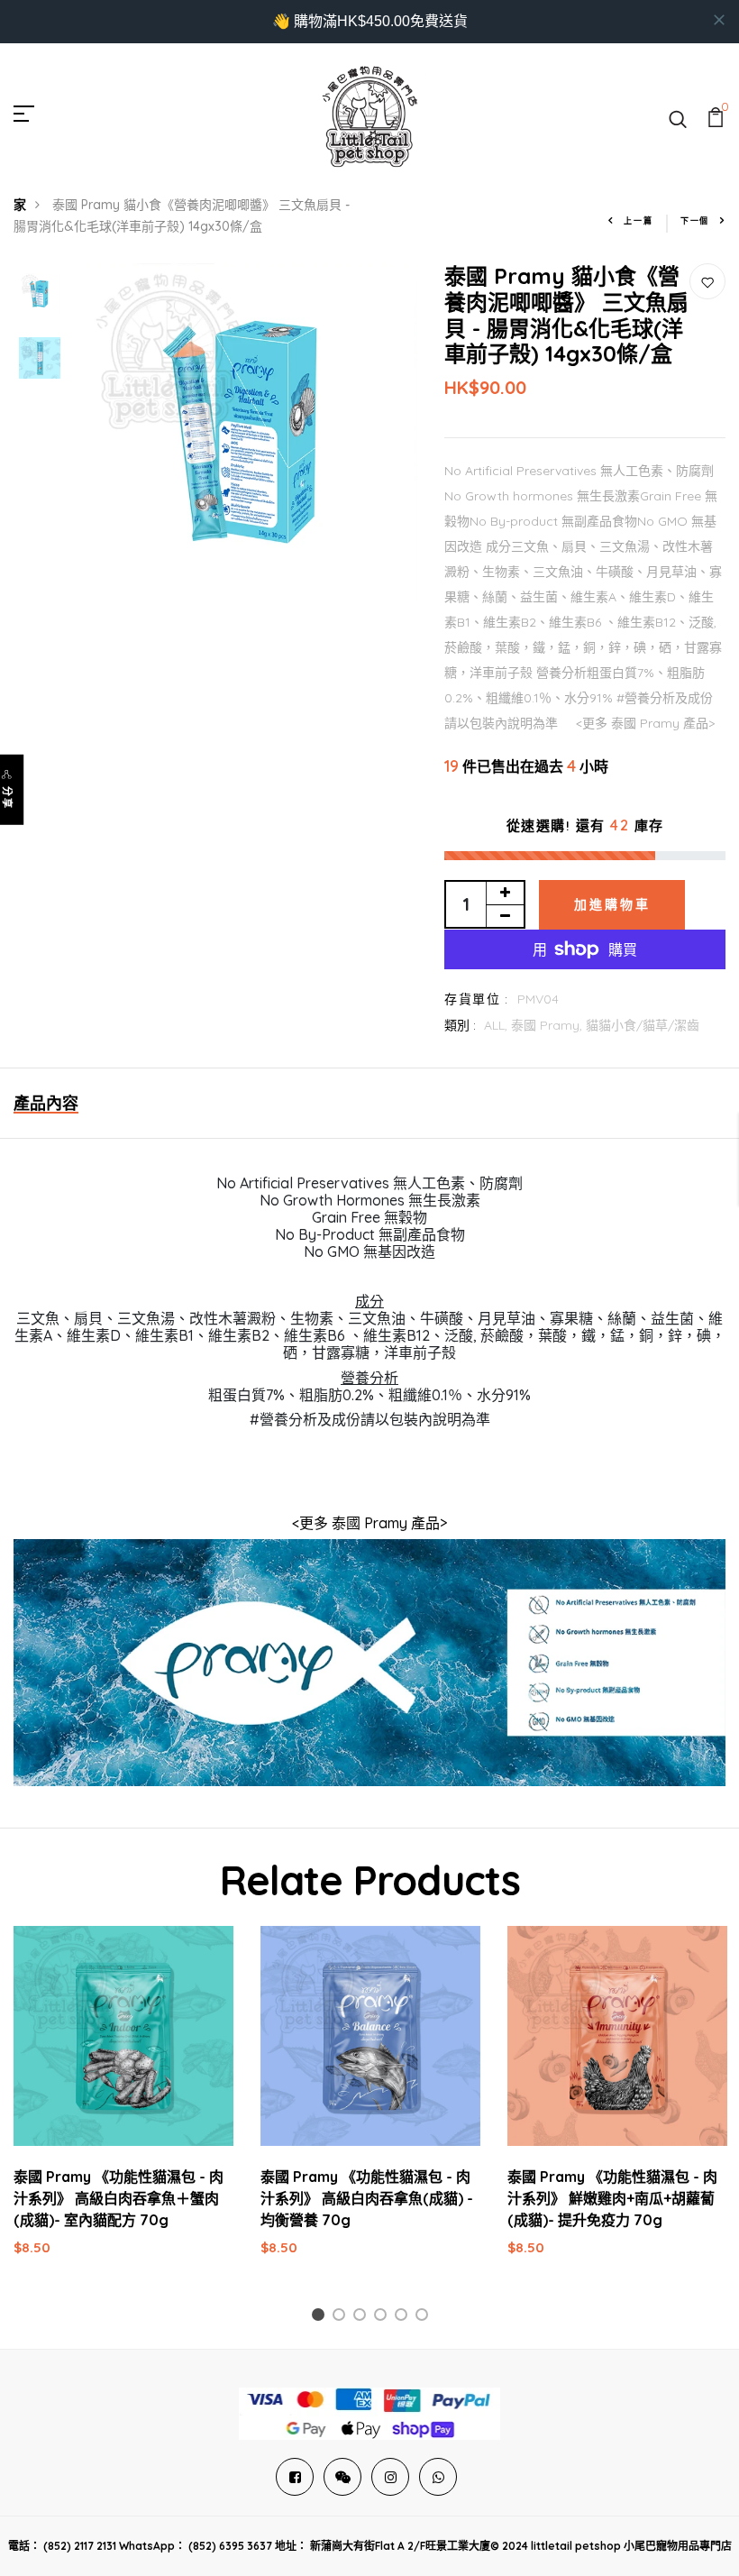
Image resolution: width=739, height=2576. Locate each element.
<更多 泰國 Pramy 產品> (369, 1523)
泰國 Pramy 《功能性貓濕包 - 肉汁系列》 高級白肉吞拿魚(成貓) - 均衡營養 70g (367, 2198)
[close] (719, 20)
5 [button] (404, 2318)
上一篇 (638, 220)
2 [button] (342, 2318)
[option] (40, 295)
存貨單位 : (476, 999)
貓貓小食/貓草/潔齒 (643, 1025)
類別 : (460, 1025)
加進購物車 (612, 904)
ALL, (497, 1025)
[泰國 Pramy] (369, 1662)
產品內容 (46, 1103)
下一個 (695, 220)
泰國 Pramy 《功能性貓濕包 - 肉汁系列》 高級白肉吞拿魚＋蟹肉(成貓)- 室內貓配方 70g (119, 2198)
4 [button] (383, 2318)
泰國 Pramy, (548, 1025)
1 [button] (321, 2318)
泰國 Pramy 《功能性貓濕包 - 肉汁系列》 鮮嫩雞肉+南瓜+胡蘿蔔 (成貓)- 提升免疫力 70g (612, 2198)
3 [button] (363, 2318)
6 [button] (425, 2318)
